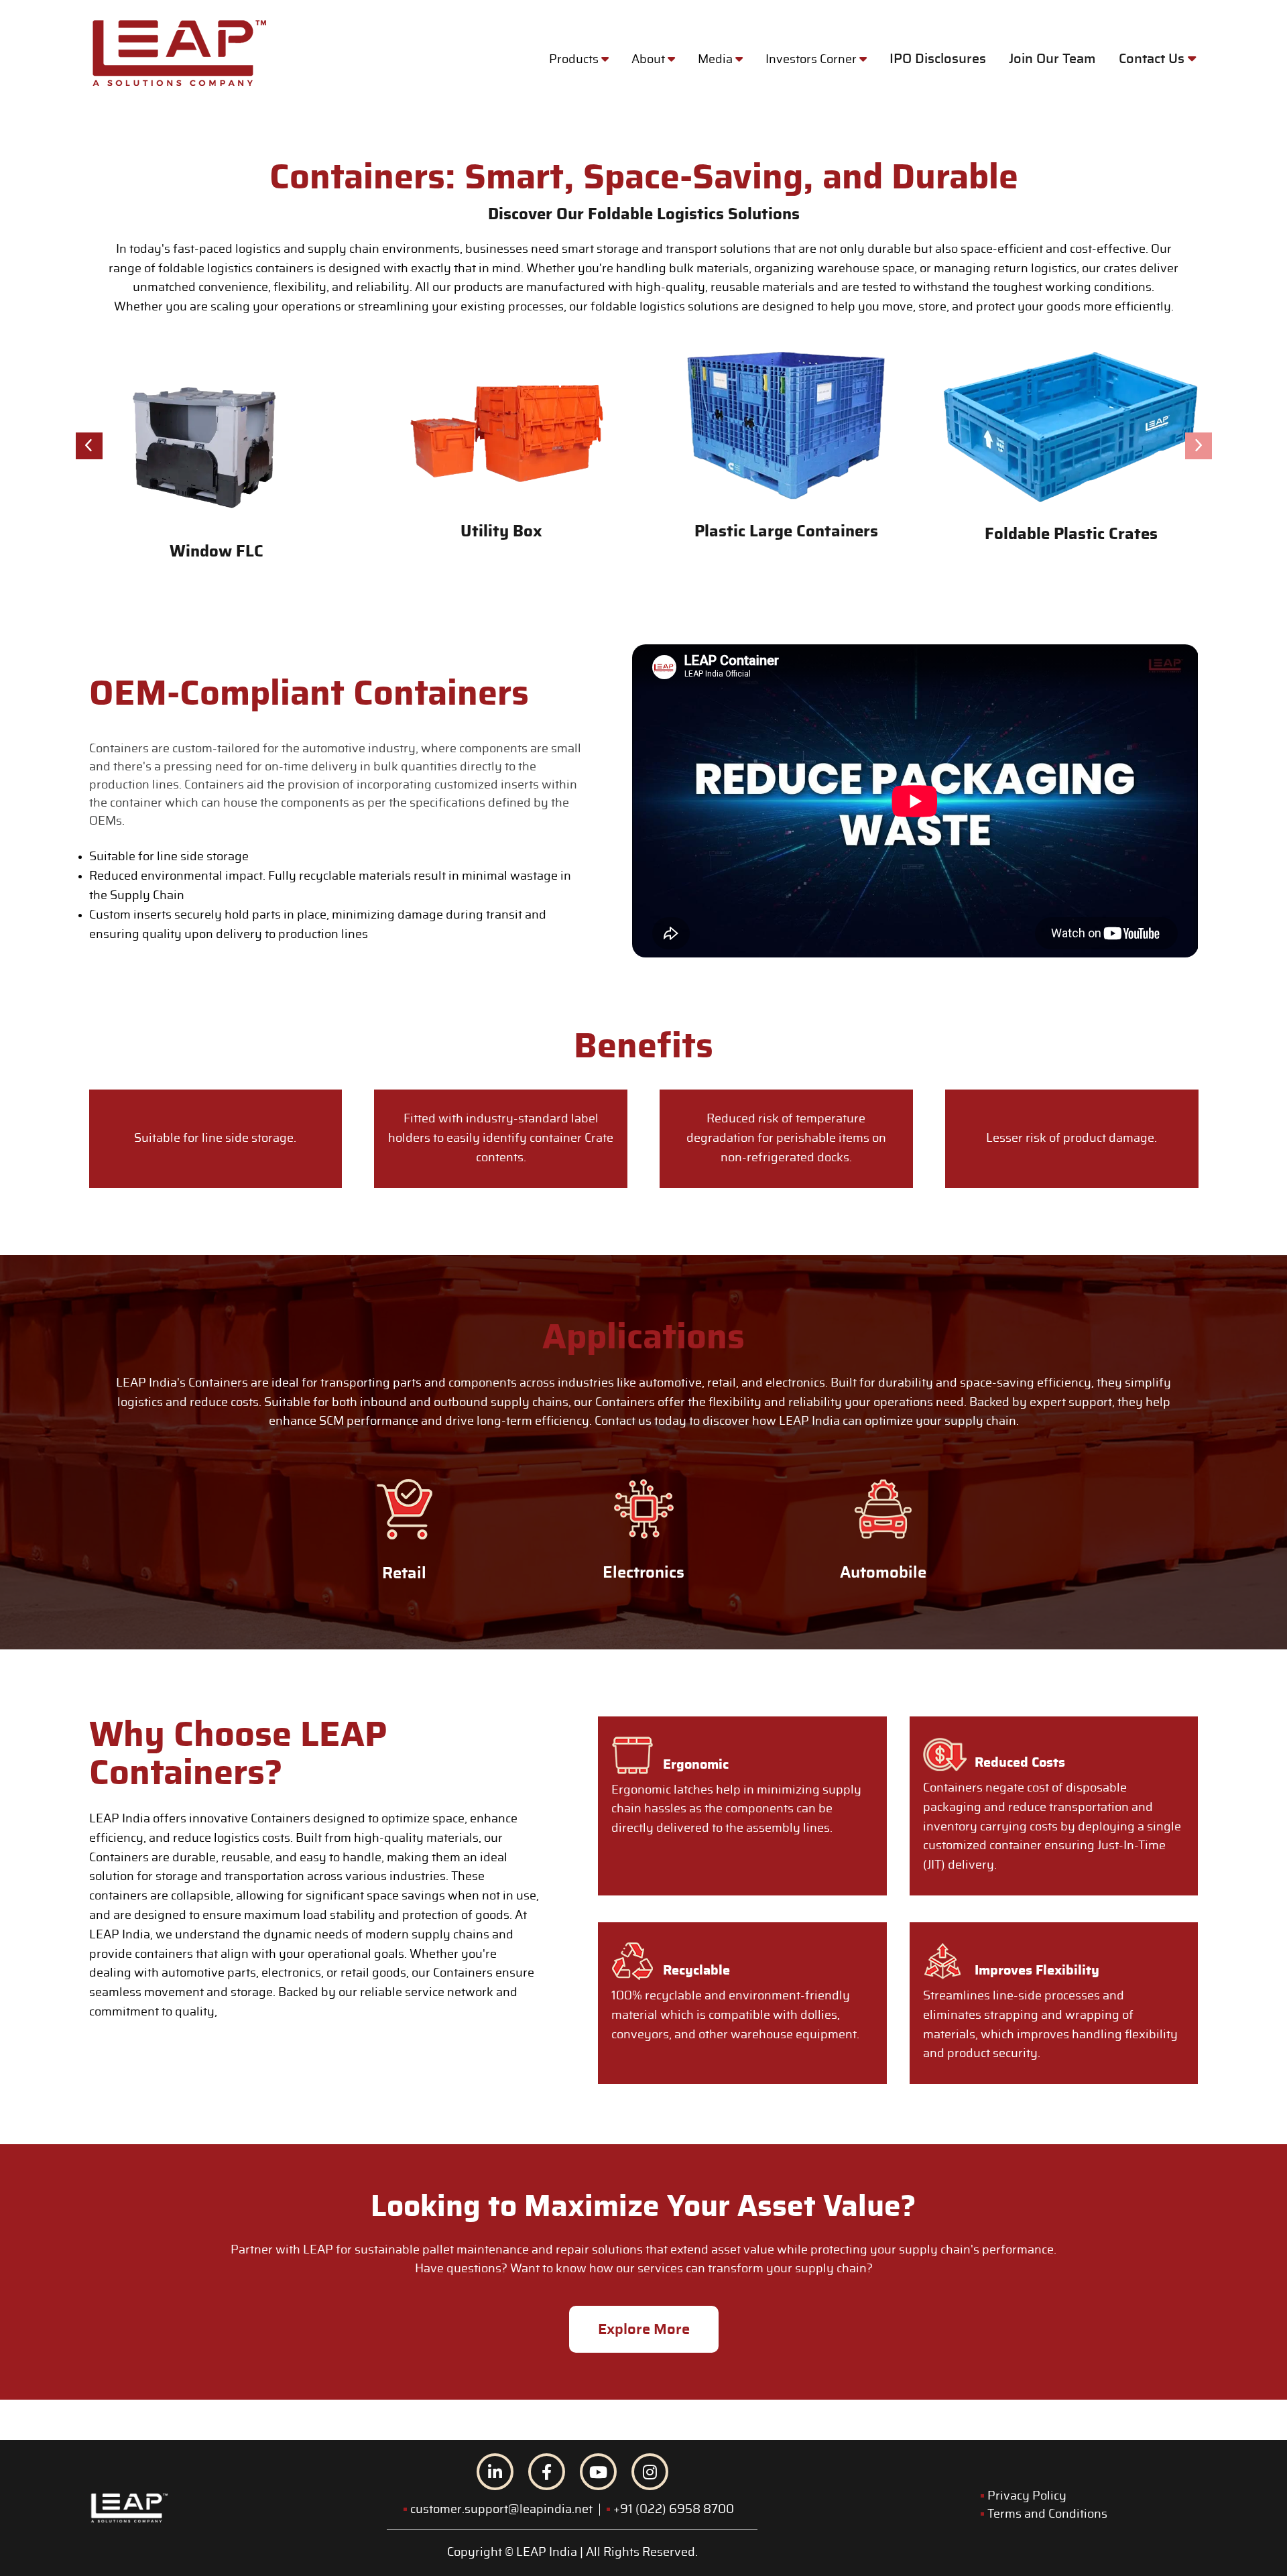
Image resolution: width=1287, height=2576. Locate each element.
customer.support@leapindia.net (501, 2510)
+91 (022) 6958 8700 (674, 2510)
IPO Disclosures (938, 59)
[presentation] (89, 446)
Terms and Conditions (1047, 2514)
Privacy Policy (1027, 2496)
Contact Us (1153, 59)
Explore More (644, 2329)
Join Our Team (1052, 59)
